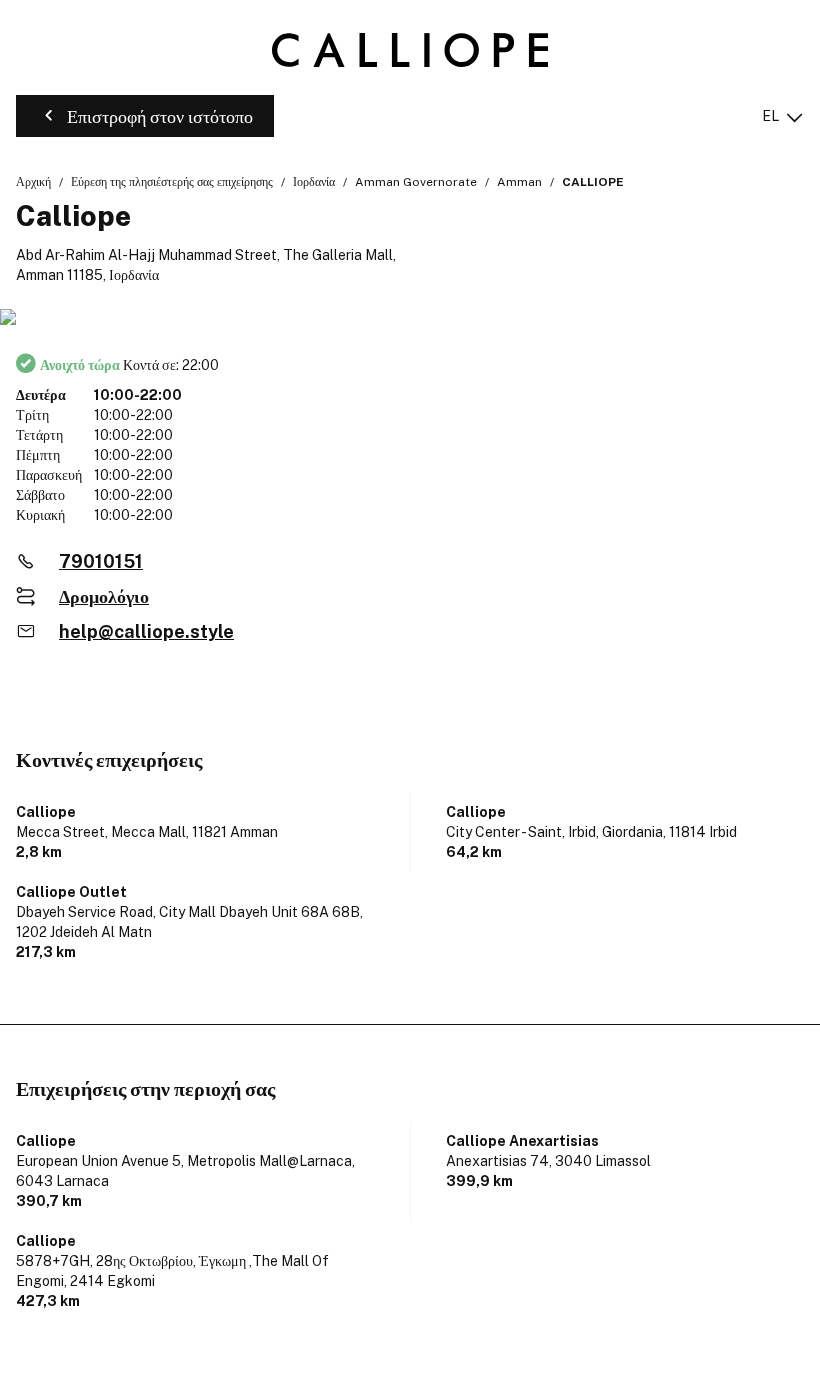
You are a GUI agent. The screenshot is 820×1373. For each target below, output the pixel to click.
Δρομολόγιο (104, 596)
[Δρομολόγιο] (410, 318)
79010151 (101, 561)
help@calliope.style (146, 631)
